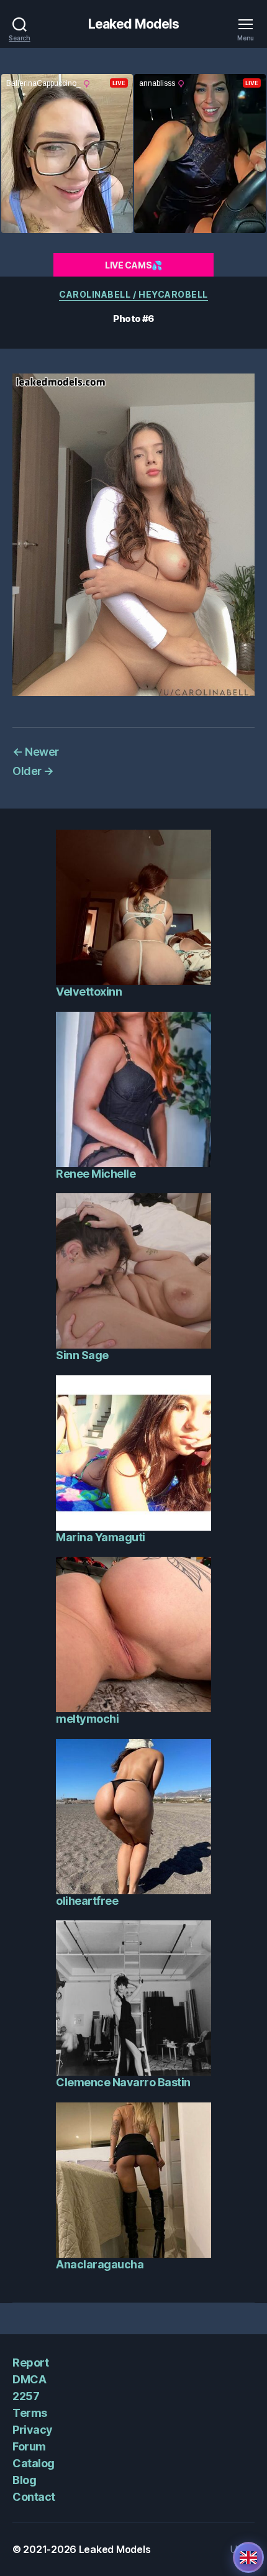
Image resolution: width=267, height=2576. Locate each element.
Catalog (34, 2463)
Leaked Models (134, 24)
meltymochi (87, 1719)
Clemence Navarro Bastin (123, 2082)
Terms (30, 2413)
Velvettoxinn (89, 992)
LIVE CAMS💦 (133, 265)
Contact (34, 2497)
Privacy (33, 2430)
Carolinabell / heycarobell (133, 294)
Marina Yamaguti (101, 1537)
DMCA (29, 2379)
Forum (29, 2446)
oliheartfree (87, 1901)
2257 (26, 2396)
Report (30, 2363)
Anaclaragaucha (100, 2264)
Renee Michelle (96, 1174)
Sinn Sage (82, 1355)
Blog (24, 2480)
